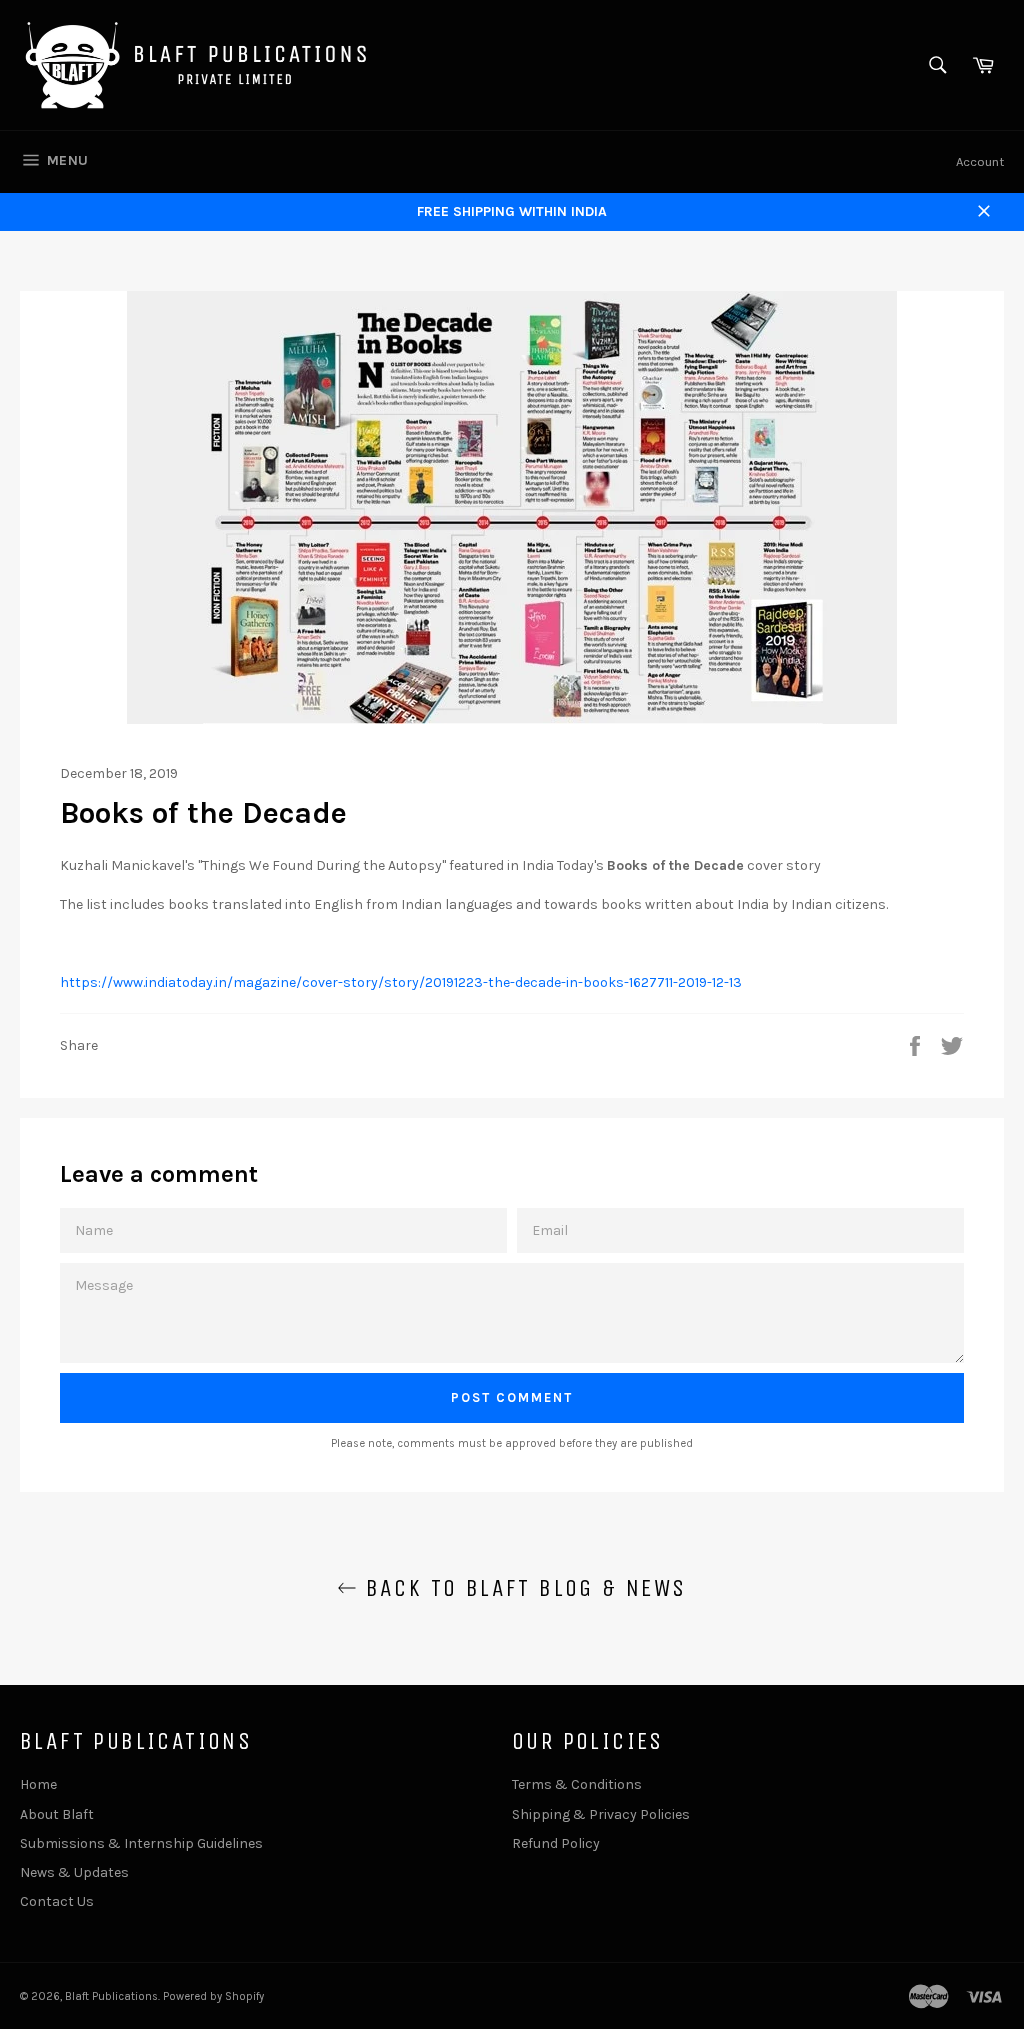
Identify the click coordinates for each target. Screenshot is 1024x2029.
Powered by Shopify (213, 1996)
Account (980, 161)
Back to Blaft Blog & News (521, 1588)
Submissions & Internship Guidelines (141, 1843)
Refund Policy (556, 1843)
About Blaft (57, 1814)
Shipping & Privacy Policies (601, 1814)
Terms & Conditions (577, 1784)
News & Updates (74, 1872)
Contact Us (57, 1901)
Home (38, 1784)
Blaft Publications (111, 1996)
